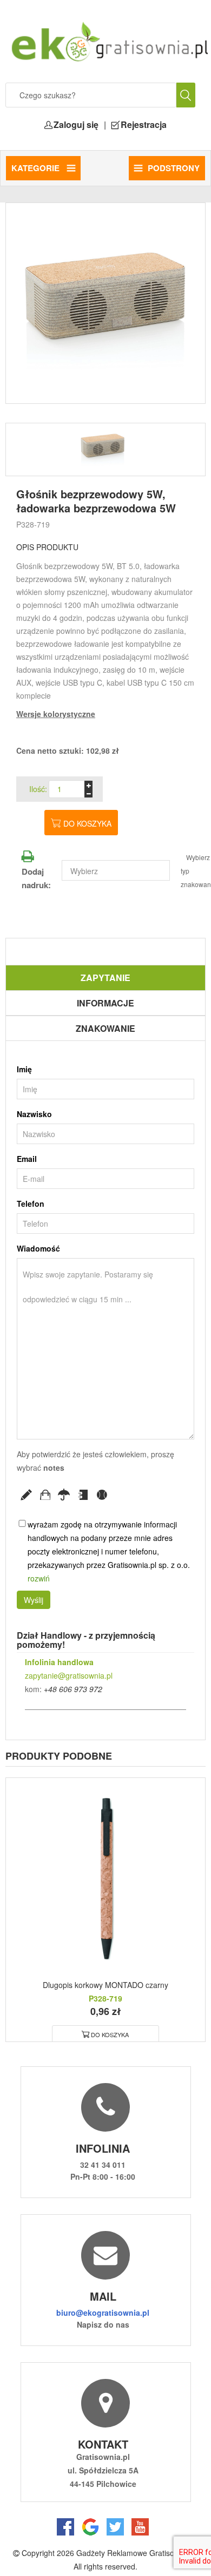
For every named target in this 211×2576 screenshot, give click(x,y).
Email (27, 1159)
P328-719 (33, 524)
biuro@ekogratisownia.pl (103, 2313)
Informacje (105, 1003)
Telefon (31, 1204)
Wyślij (34, 1600)
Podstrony (174, 168)
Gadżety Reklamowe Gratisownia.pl (137, 2553)
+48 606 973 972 (73, 1689)
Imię (24, 1069)
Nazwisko (34, 1114)
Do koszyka (87, 823)
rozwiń (39, 1578)
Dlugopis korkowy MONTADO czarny (105, 1985)
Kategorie (37, 168)
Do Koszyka (110, 2034)
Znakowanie (105, 1028)
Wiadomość (38, 1248)
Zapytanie (105, 978)
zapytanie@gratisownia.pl (69, 1675)
